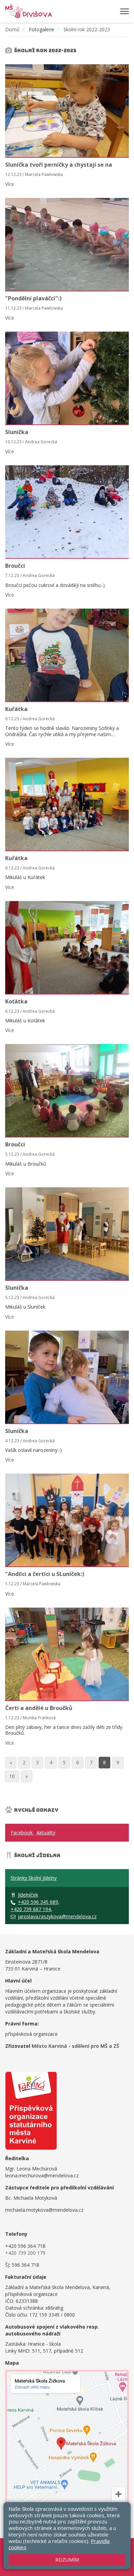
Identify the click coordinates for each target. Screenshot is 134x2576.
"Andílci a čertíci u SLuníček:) (45, 1574)
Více (10, 184)
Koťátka (16, 1001)
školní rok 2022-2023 (87, 29)
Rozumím (67, 2560)
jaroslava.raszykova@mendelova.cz (57, 1916)
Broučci (15, 566)
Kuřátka (16, 709)
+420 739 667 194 (31, 1909)
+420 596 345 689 (38, 1902)
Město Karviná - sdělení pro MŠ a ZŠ (75, 2046)
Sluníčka (17, 432)
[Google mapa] (67, 2447)
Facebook (22, 1833)
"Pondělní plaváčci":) (33, 298)
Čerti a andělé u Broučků (39, 1708)
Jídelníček (28, 1895)
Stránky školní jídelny (34, 1878)
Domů (12, 29)
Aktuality (46, 1833)
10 (12, 1776)
